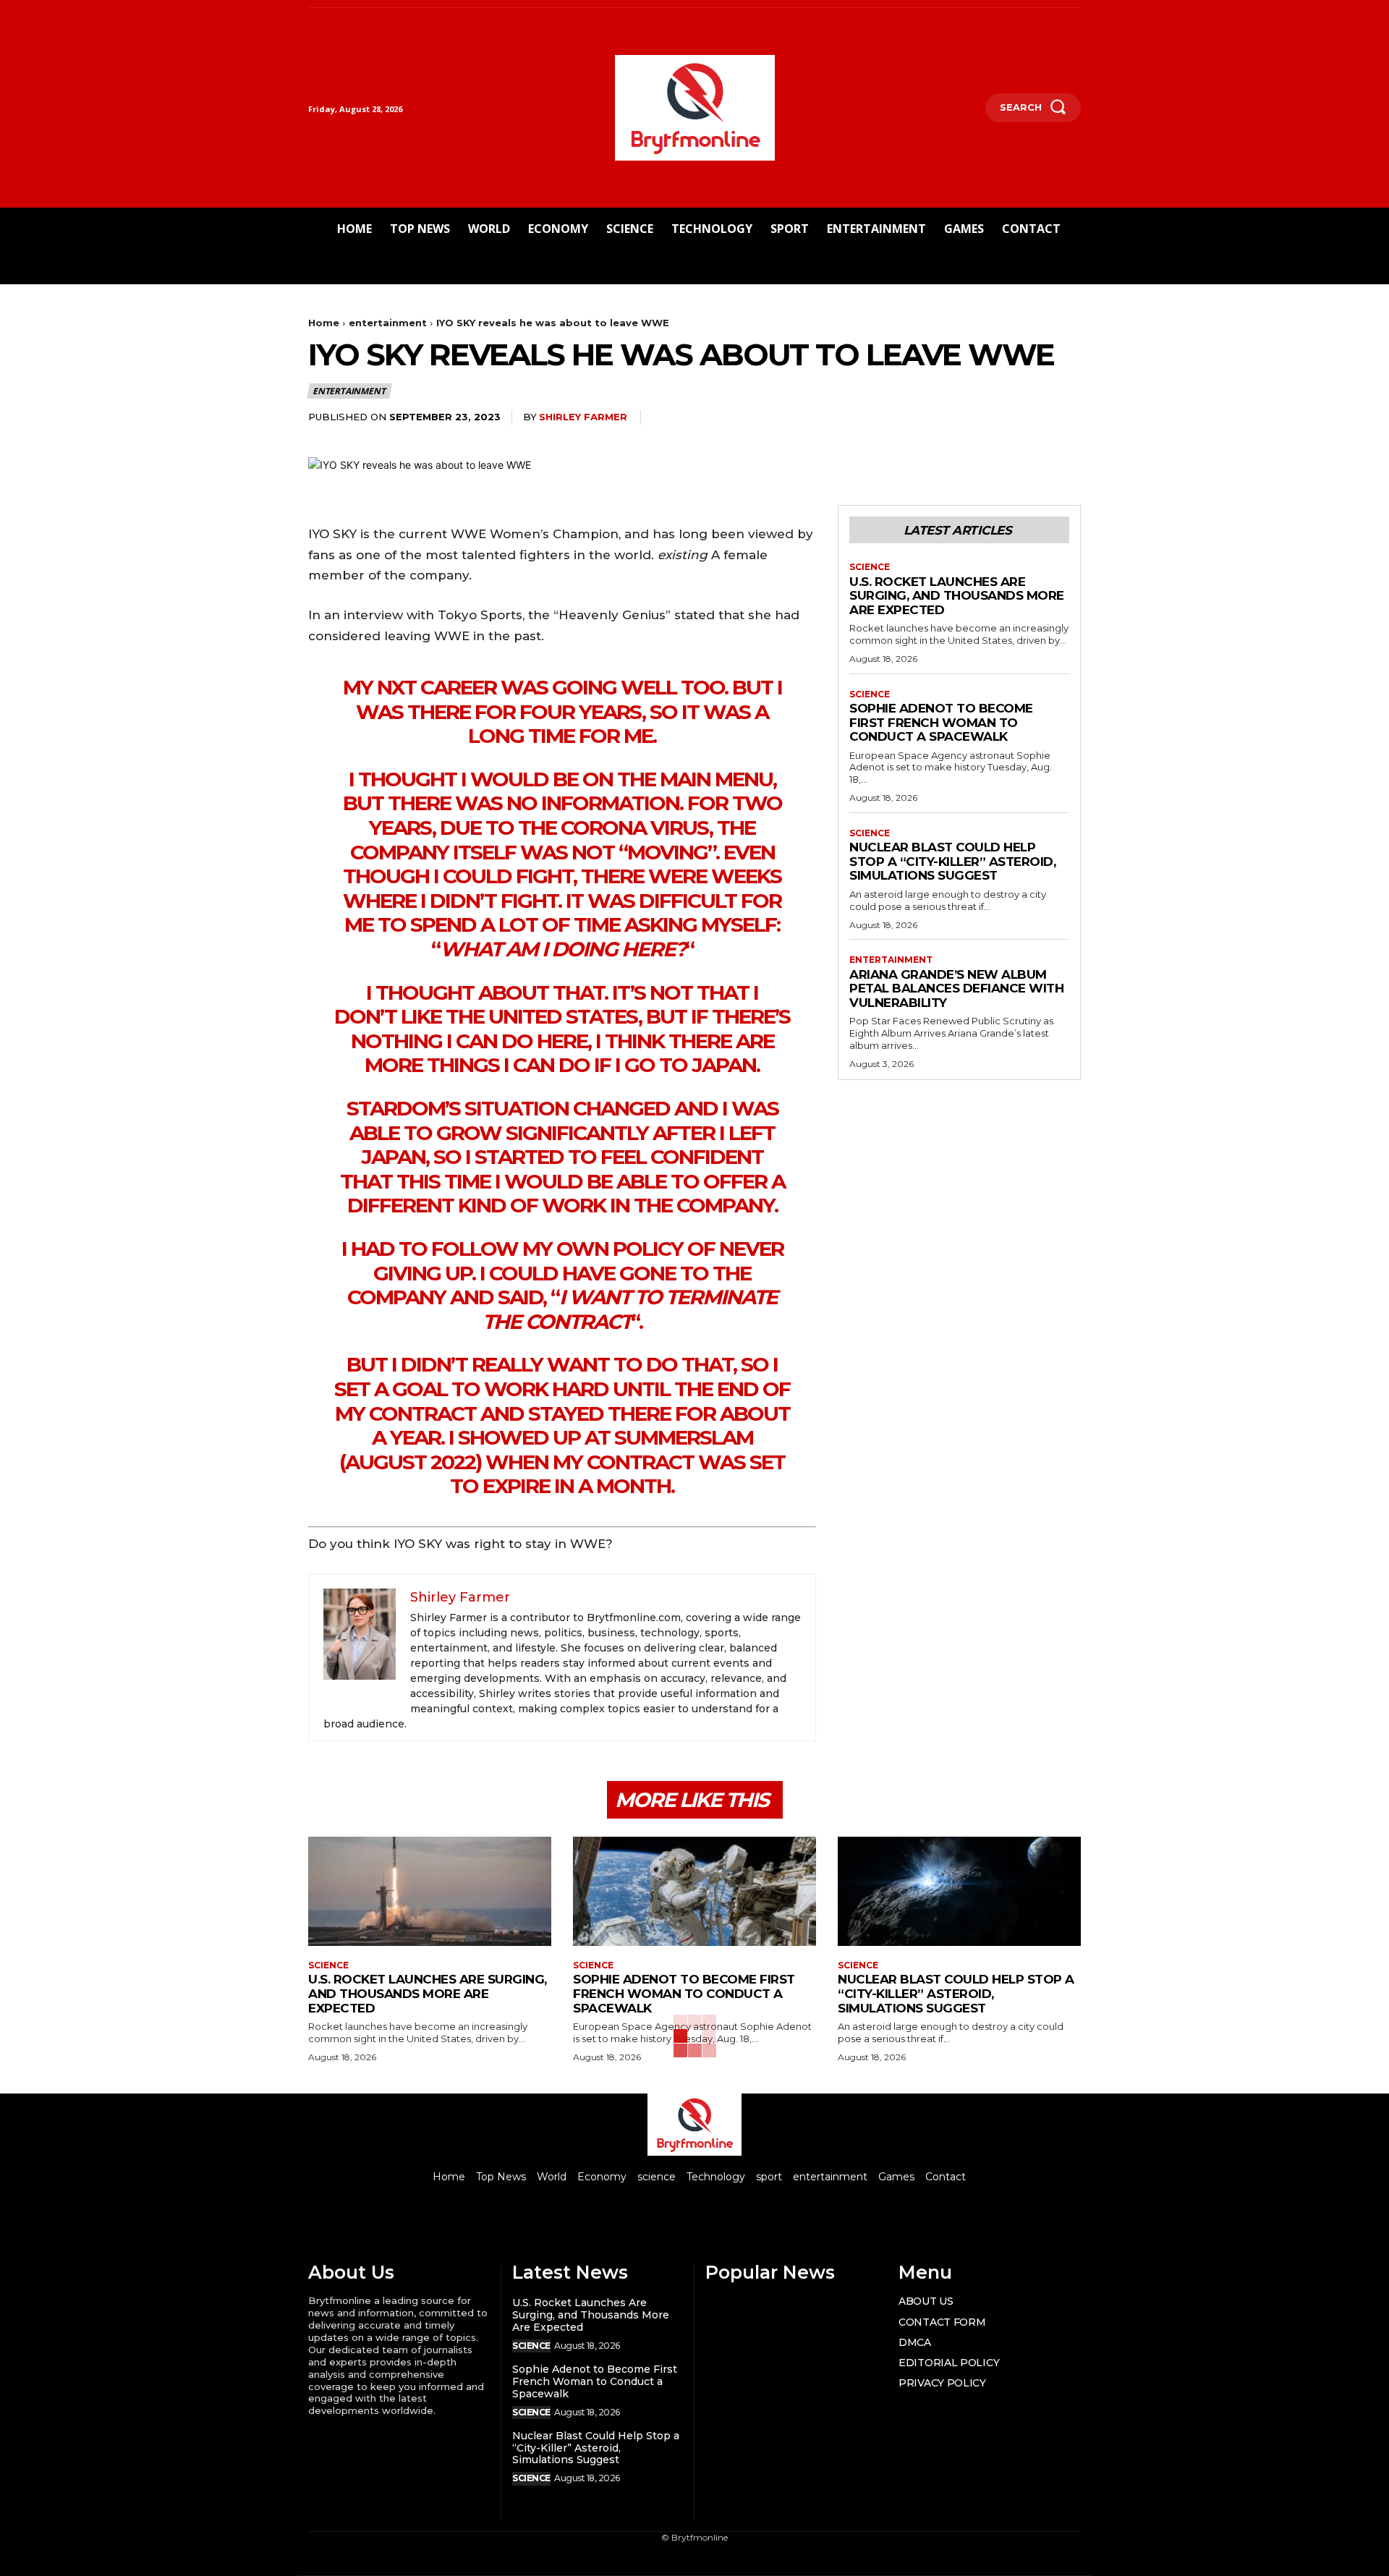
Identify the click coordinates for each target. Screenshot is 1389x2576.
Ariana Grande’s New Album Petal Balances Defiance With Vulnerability (956, 989)
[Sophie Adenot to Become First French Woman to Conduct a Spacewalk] (694, 1891)
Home (324, 323)
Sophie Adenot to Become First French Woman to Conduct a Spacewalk (941, 722)
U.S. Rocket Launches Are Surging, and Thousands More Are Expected (957, 596)
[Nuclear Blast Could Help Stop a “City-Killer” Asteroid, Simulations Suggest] (959, 1891)
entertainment (388, 323)
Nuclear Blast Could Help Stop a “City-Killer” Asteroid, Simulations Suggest (952, 861)
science (870, 567)
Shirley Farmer (583, 417)
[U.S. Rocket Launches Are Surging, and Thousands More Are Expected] (430, 1891)
